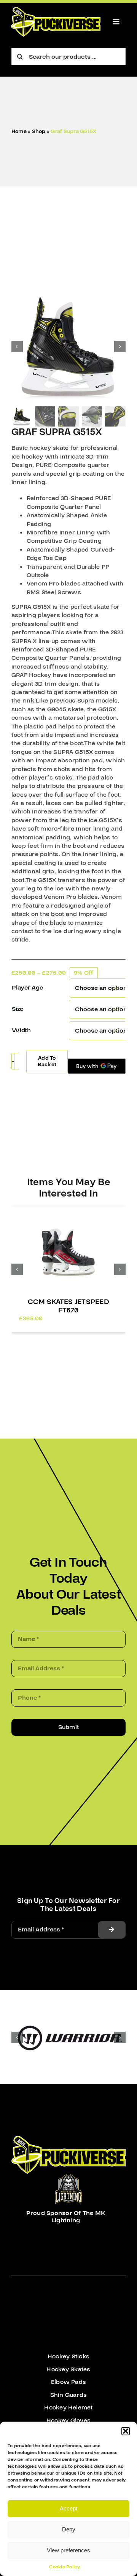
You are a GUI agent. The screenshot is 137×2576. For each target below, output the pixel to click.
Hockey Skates (68, 2369)
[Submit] (112, 1930)
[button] (126, 2431)
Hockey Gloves (68, 2420)
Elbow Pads (68, 2382)
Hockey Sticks (68, 2356)
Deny (69, 2529)
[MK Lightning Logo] (68, 2177)
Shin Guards (69, 2395)
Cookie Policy (65, 2567)
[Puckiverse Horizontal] (56, 10)
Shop (39, 132)
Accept (68, 2508)
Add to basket (47, 1061)
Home (19, 132)
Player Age (27, 988)
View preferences (68, 2550)
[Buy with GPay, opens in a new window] (97, 1066)
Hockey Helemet (68, 2408)
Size (18, 1009)
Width (21, 1030)
